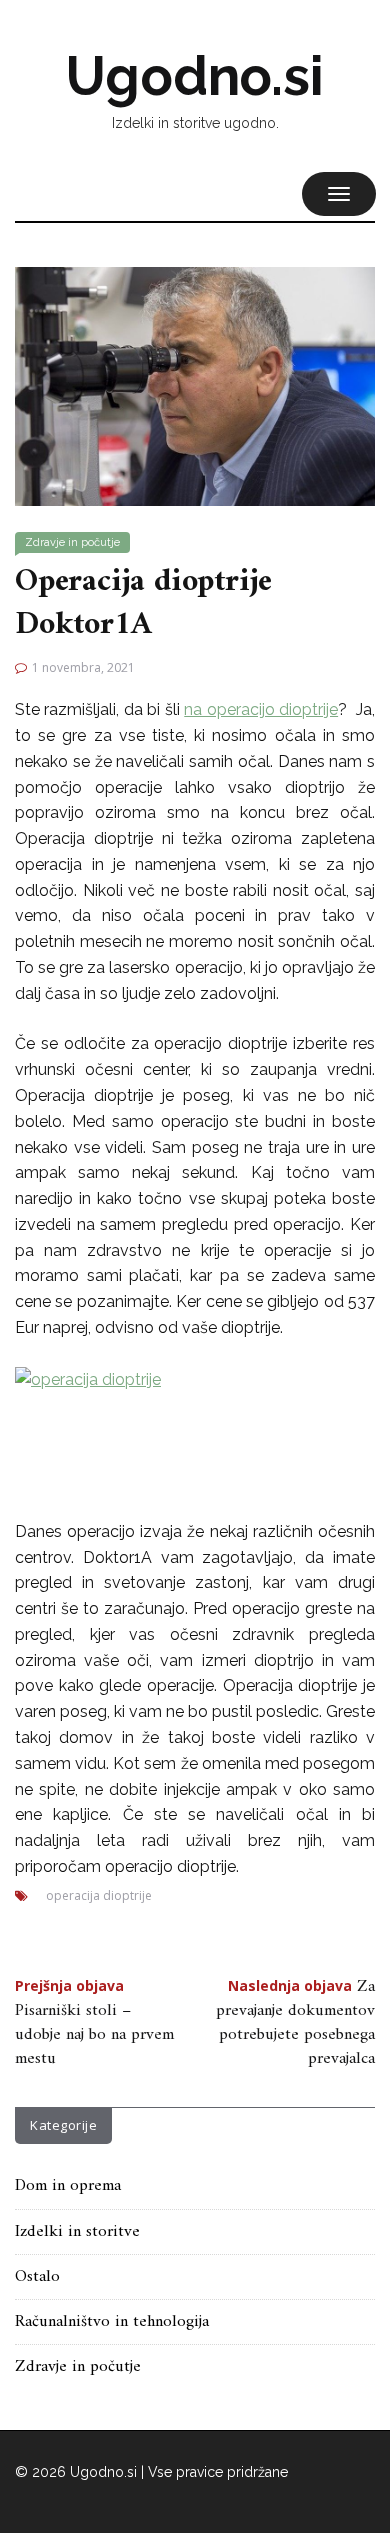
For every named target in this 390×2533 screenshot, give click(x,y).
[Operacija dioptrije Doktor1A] (195, 385)
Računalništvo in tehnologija (112, 2322)
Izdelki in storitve (77, 2232)
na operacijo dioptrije (261, 709)
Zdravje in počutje (72, 542)
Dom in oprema (68, 2186)
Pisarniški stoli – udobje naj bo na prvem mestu (94, 2025)
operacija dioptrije (99, 1895)
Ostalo (37, 2277)
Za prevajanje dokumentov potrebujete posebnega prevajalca (295, 2023)
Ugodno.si (194, 76)
